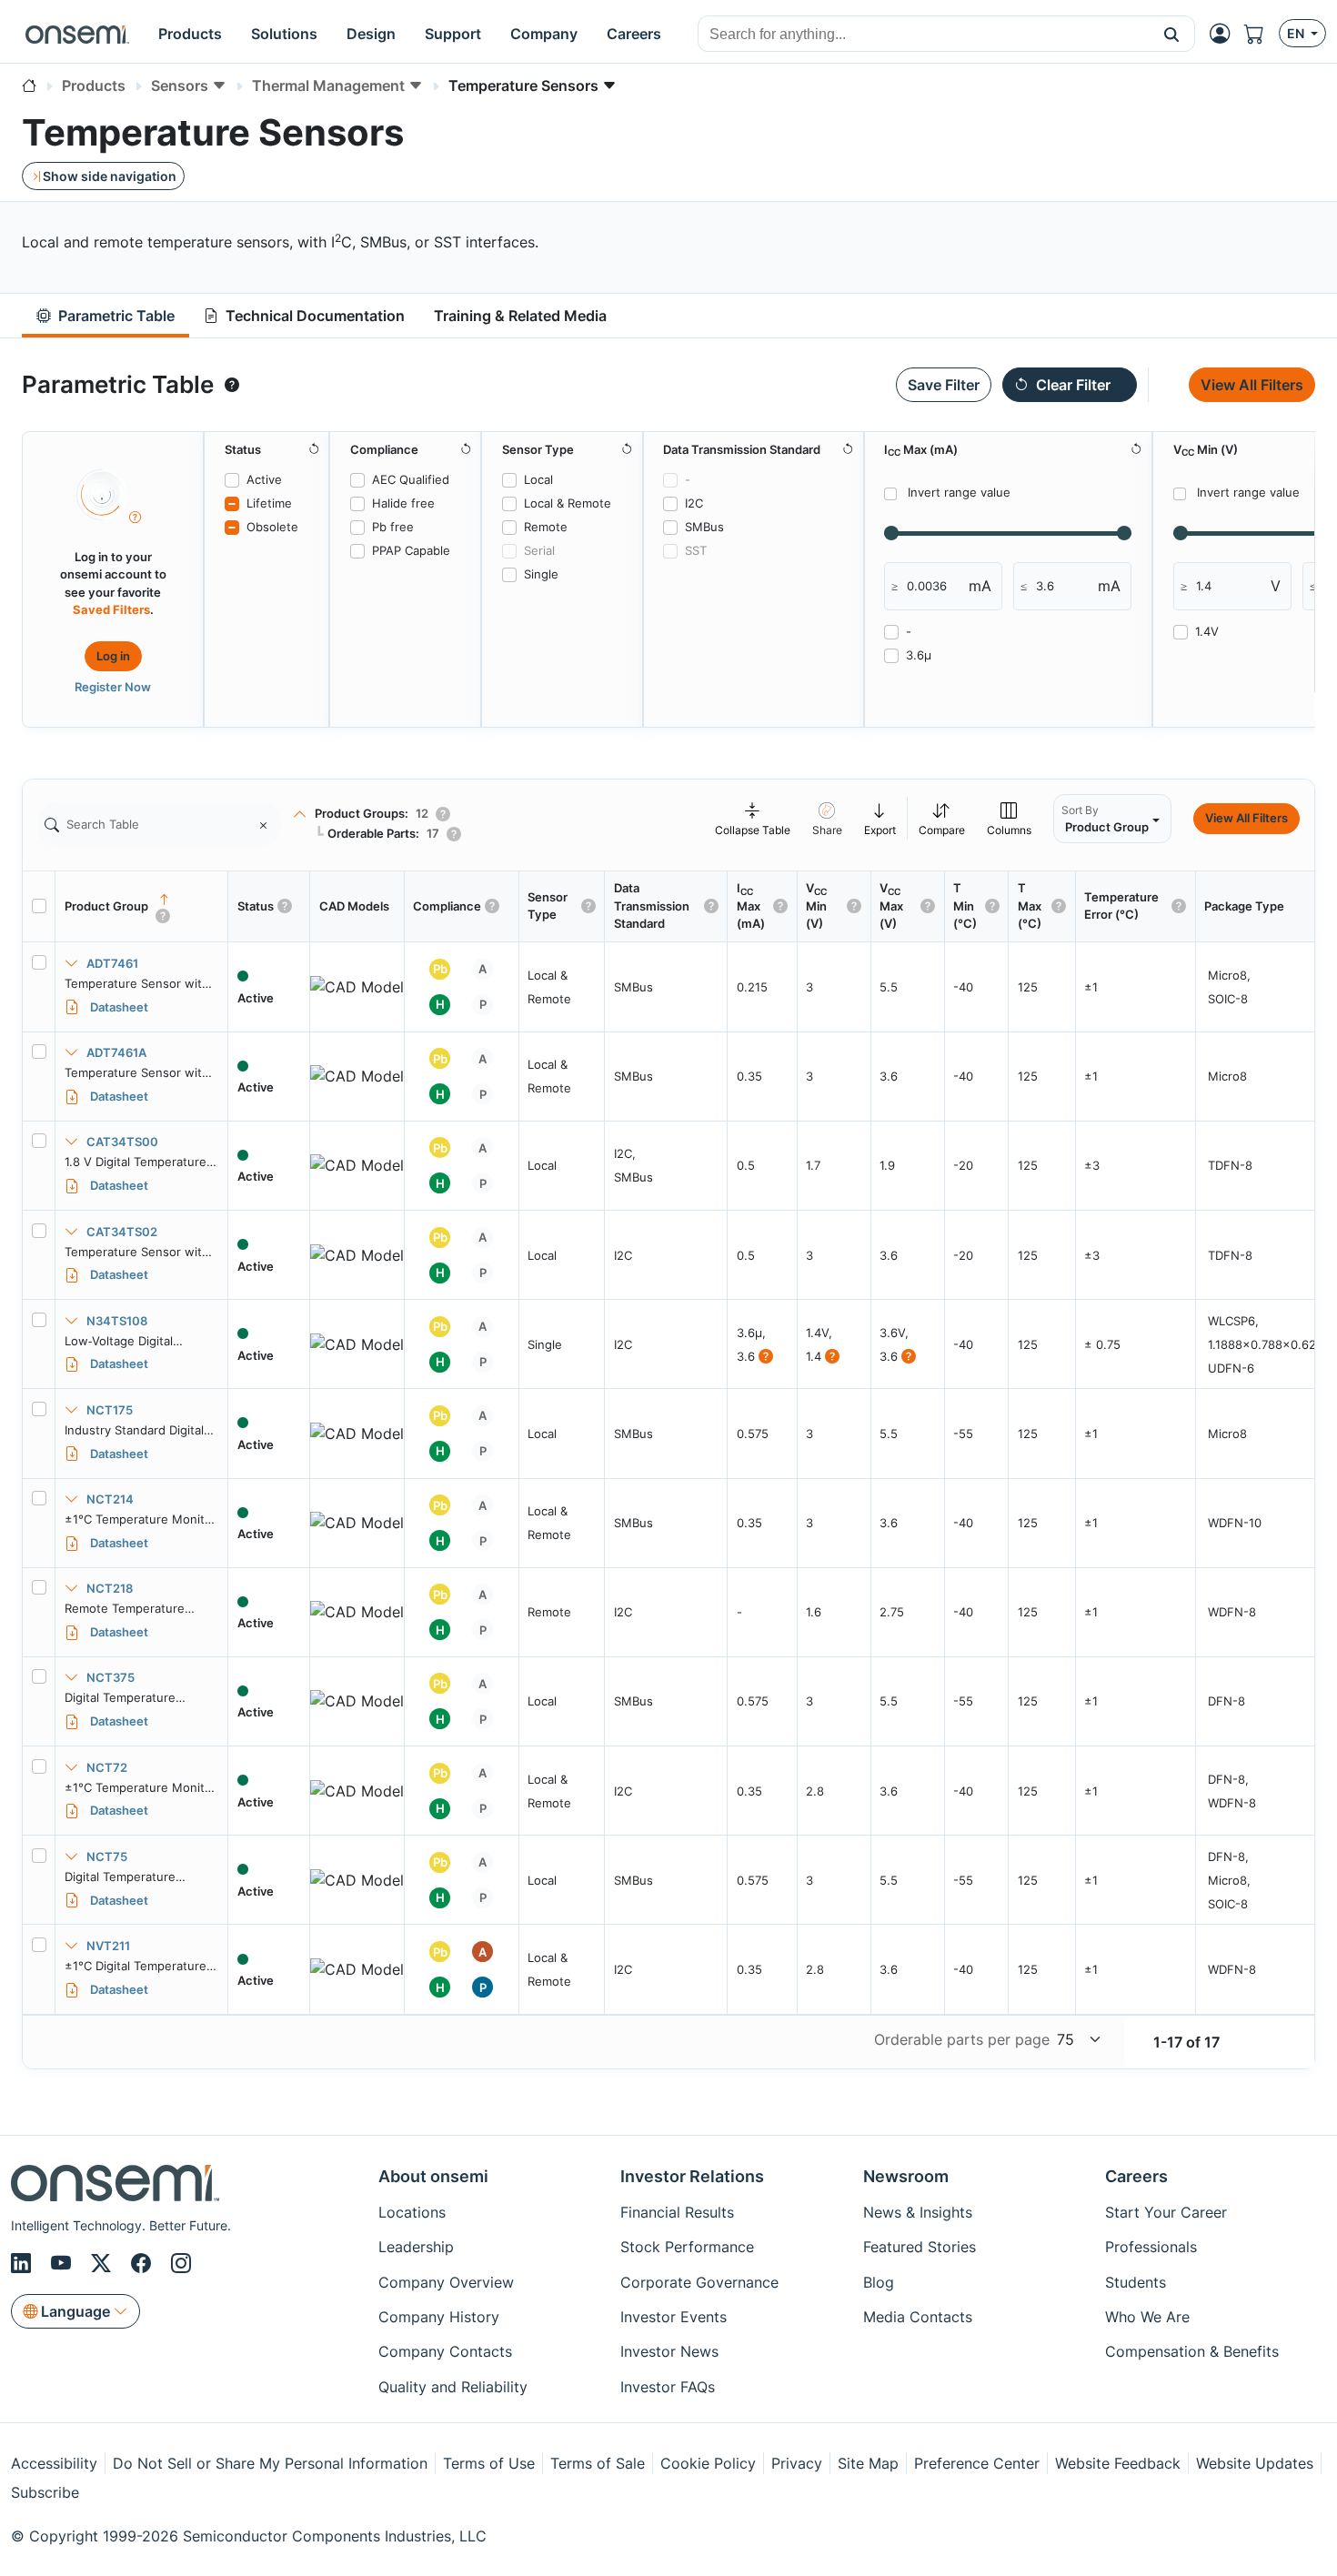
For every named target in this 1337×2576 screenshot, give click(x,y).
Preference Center (977, 2463)
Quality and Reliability (453, 2387)
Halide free (403, 503)
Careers (1136, 2176)
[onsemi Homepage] (77, 34)
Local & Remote (568, 503)
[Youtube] (64, 2264)
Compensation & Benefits (1192, 2351)
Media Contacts (918, 2317)
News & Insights (918, 2212)
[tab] (106, 316)
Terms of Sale (598, 2463)
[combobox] (924, 35)
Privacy (797, 2463)
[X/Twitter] (104, 2264)
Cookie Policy (708, 2463)
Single (541, 574)
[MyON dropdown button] (1225, 34)
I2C (694, 503)
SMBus (704, 527)
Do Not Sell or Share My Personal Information (270, 2463)
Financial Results (677, 2212)
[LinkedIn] (24, 2264)
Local (538, 479)
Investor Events (674, 2317)
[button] (1172, 34)
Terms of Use (489, 2463)
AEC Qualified (411, 479)
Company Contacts (445, 2351)
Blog (879, 2282)
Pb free (393, 527)
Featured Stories (920, 2247)
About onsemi (433, 2176)
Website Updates (1255, 2463)
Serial (539, 550)
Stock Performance (687, 2247)
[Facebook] (144, 2264)
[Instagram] (181, 2264)
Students (1136, 2282)
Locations (412, 2212)
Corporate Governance (699, 2282)
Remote (546, 527)
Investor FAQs (668, 2387)
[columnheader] (142, 907)
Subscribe (45, 2492)
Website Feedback (1118, 2463)
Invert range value (959, 492)
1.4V (1207, 631)
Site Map (868, 2463)
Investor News (669, 2351)
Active (264, 479)
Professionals (1151, 2247)
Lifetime (269, 503)
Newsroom (906, 2176)
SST (696, 550)
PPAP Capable (411, 550)
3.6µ (919, 655)
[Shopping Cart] (1262, 34)
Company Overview (446, 2282)
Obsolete (272, 527)
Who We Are (1147, 2317)
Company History (439, 2317)
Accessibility (54, 2463)
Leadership (416, 2247)
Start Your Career (1166, 2212)
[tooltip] (232, 385)
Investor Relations (692, 2176)
